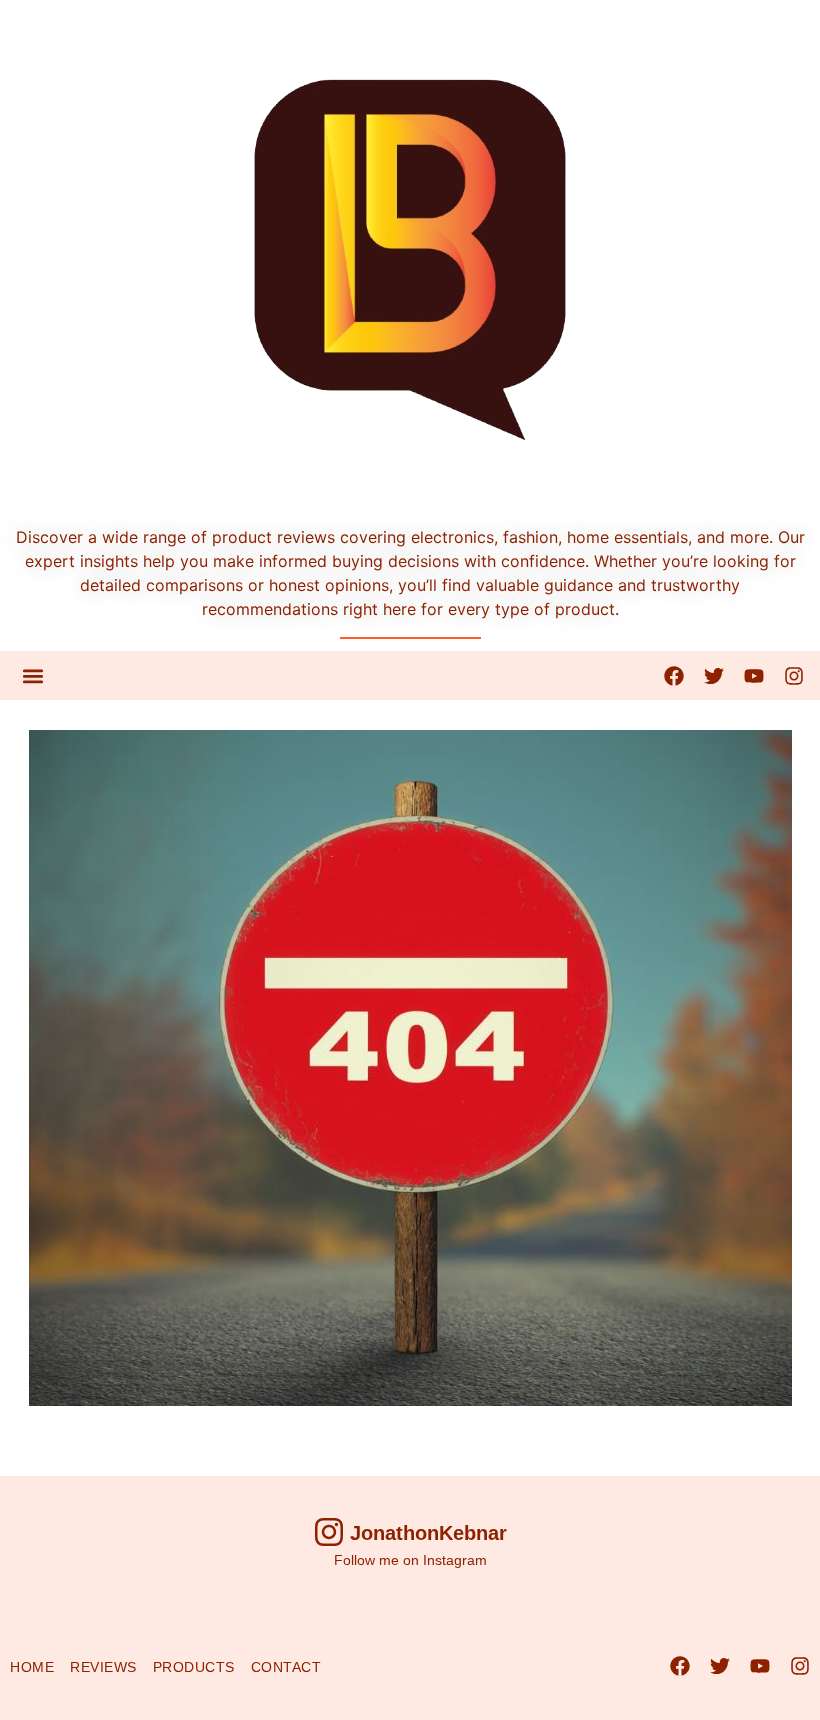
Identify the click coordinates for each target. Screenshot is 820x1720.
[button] (32, 675)
